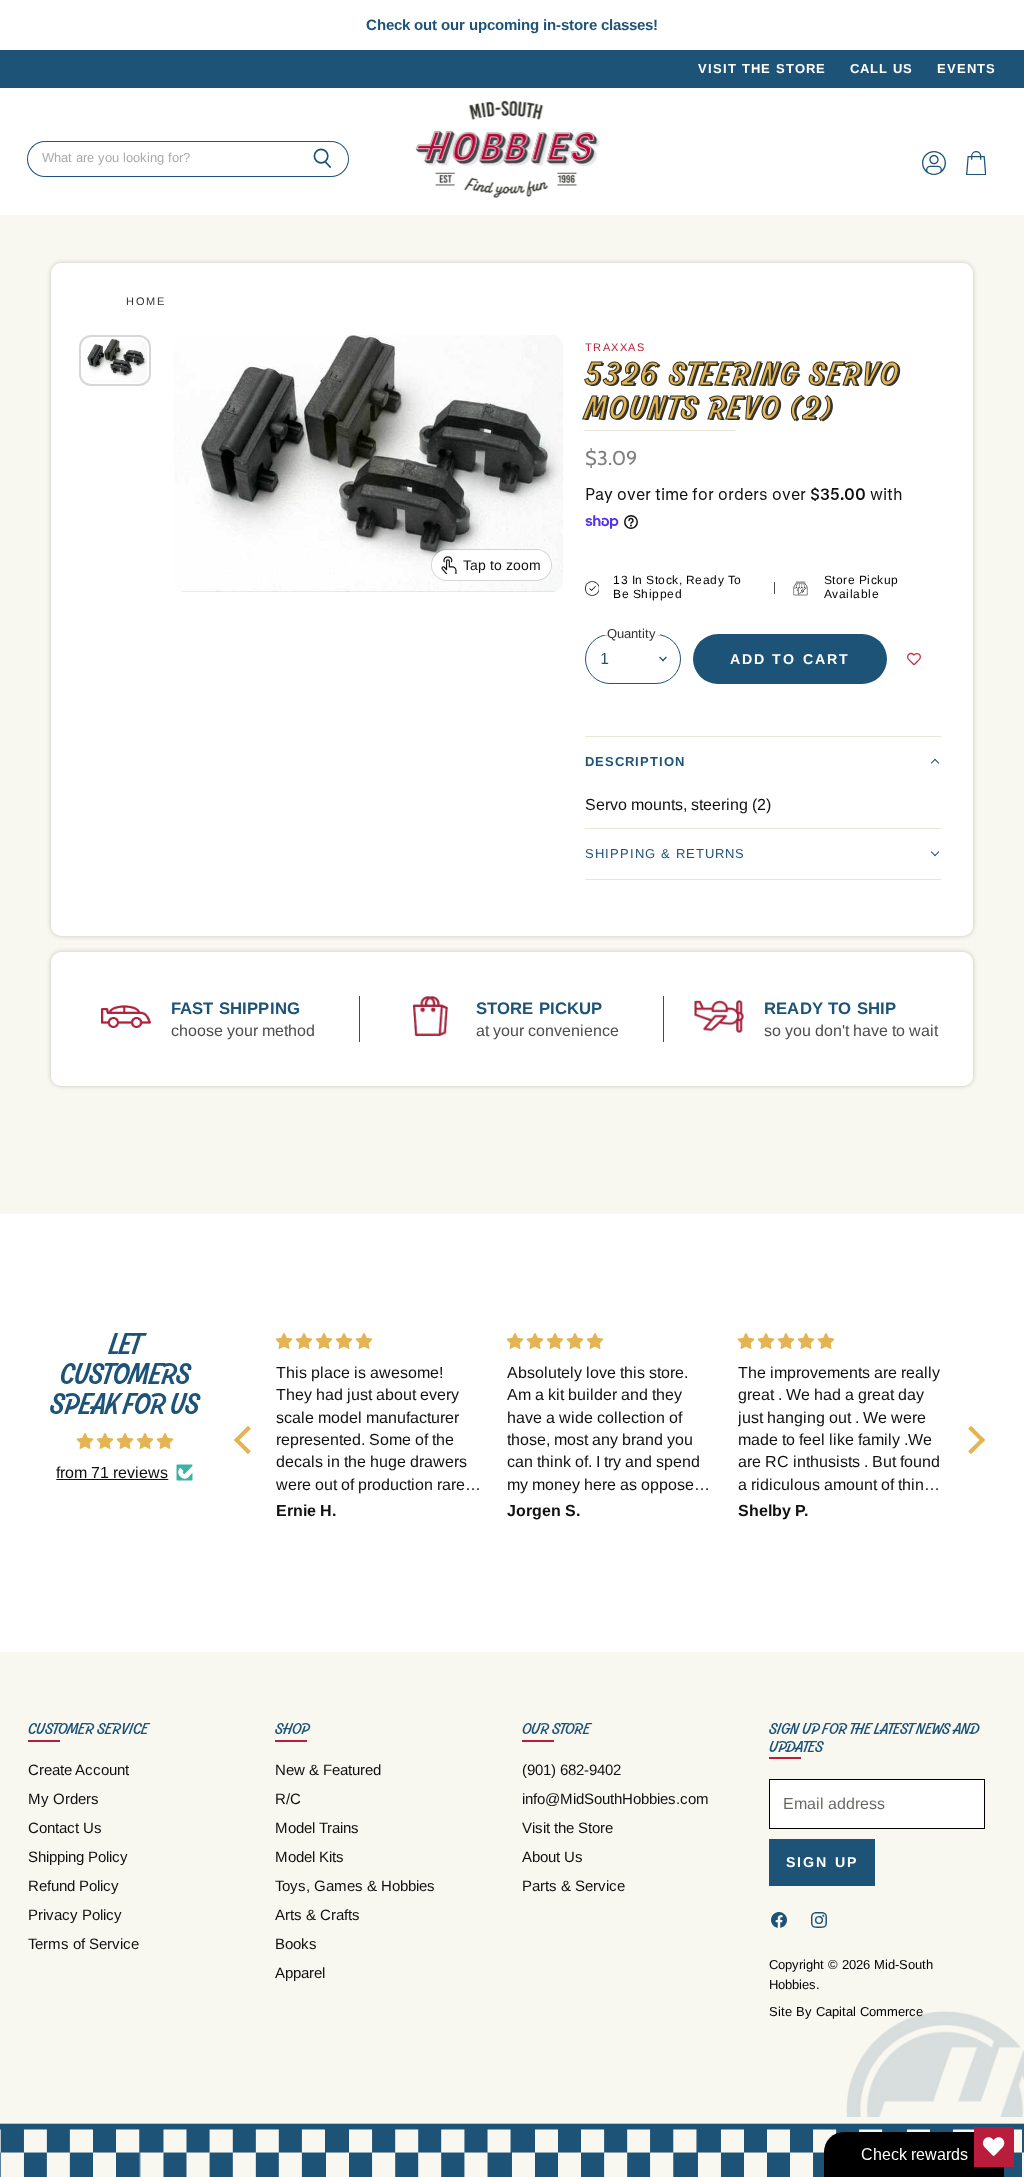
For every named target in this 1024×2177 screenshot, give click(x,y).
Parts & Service (573, 1885)
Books (296, 1943)
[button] (763, 761)
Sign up (822, 1862)
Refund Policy (73, 1885)
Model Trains (317, 1827)
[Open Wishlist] (994, 2147)
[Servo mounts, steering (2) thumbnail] (115, 360)
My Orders (63, 1798)
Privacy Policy (75, 1914)
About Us (552, 1856)
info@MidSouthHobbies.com (615, 1798)
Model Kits (309, 1856)
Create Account (78, 1769)
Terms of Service (83, 1943)
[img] (125, 1441)
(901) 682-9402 (571, 1769)
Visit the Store (762, 69)
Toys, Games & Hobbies (355, 1885)
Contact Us (65, 1827)
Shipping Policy (78, 1856)
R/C (288, 1798)
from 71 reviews (112, 1472)
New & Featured (328, 1769)
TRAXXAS (615, 347)
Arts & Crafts (317, 1914)
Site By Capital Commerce (846, 2011)
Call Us (881, 69)
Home (145, 301)
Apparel (300, 1972)
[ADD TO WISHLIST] (914, 659)
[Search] (322, 159)
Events (966, 69)
